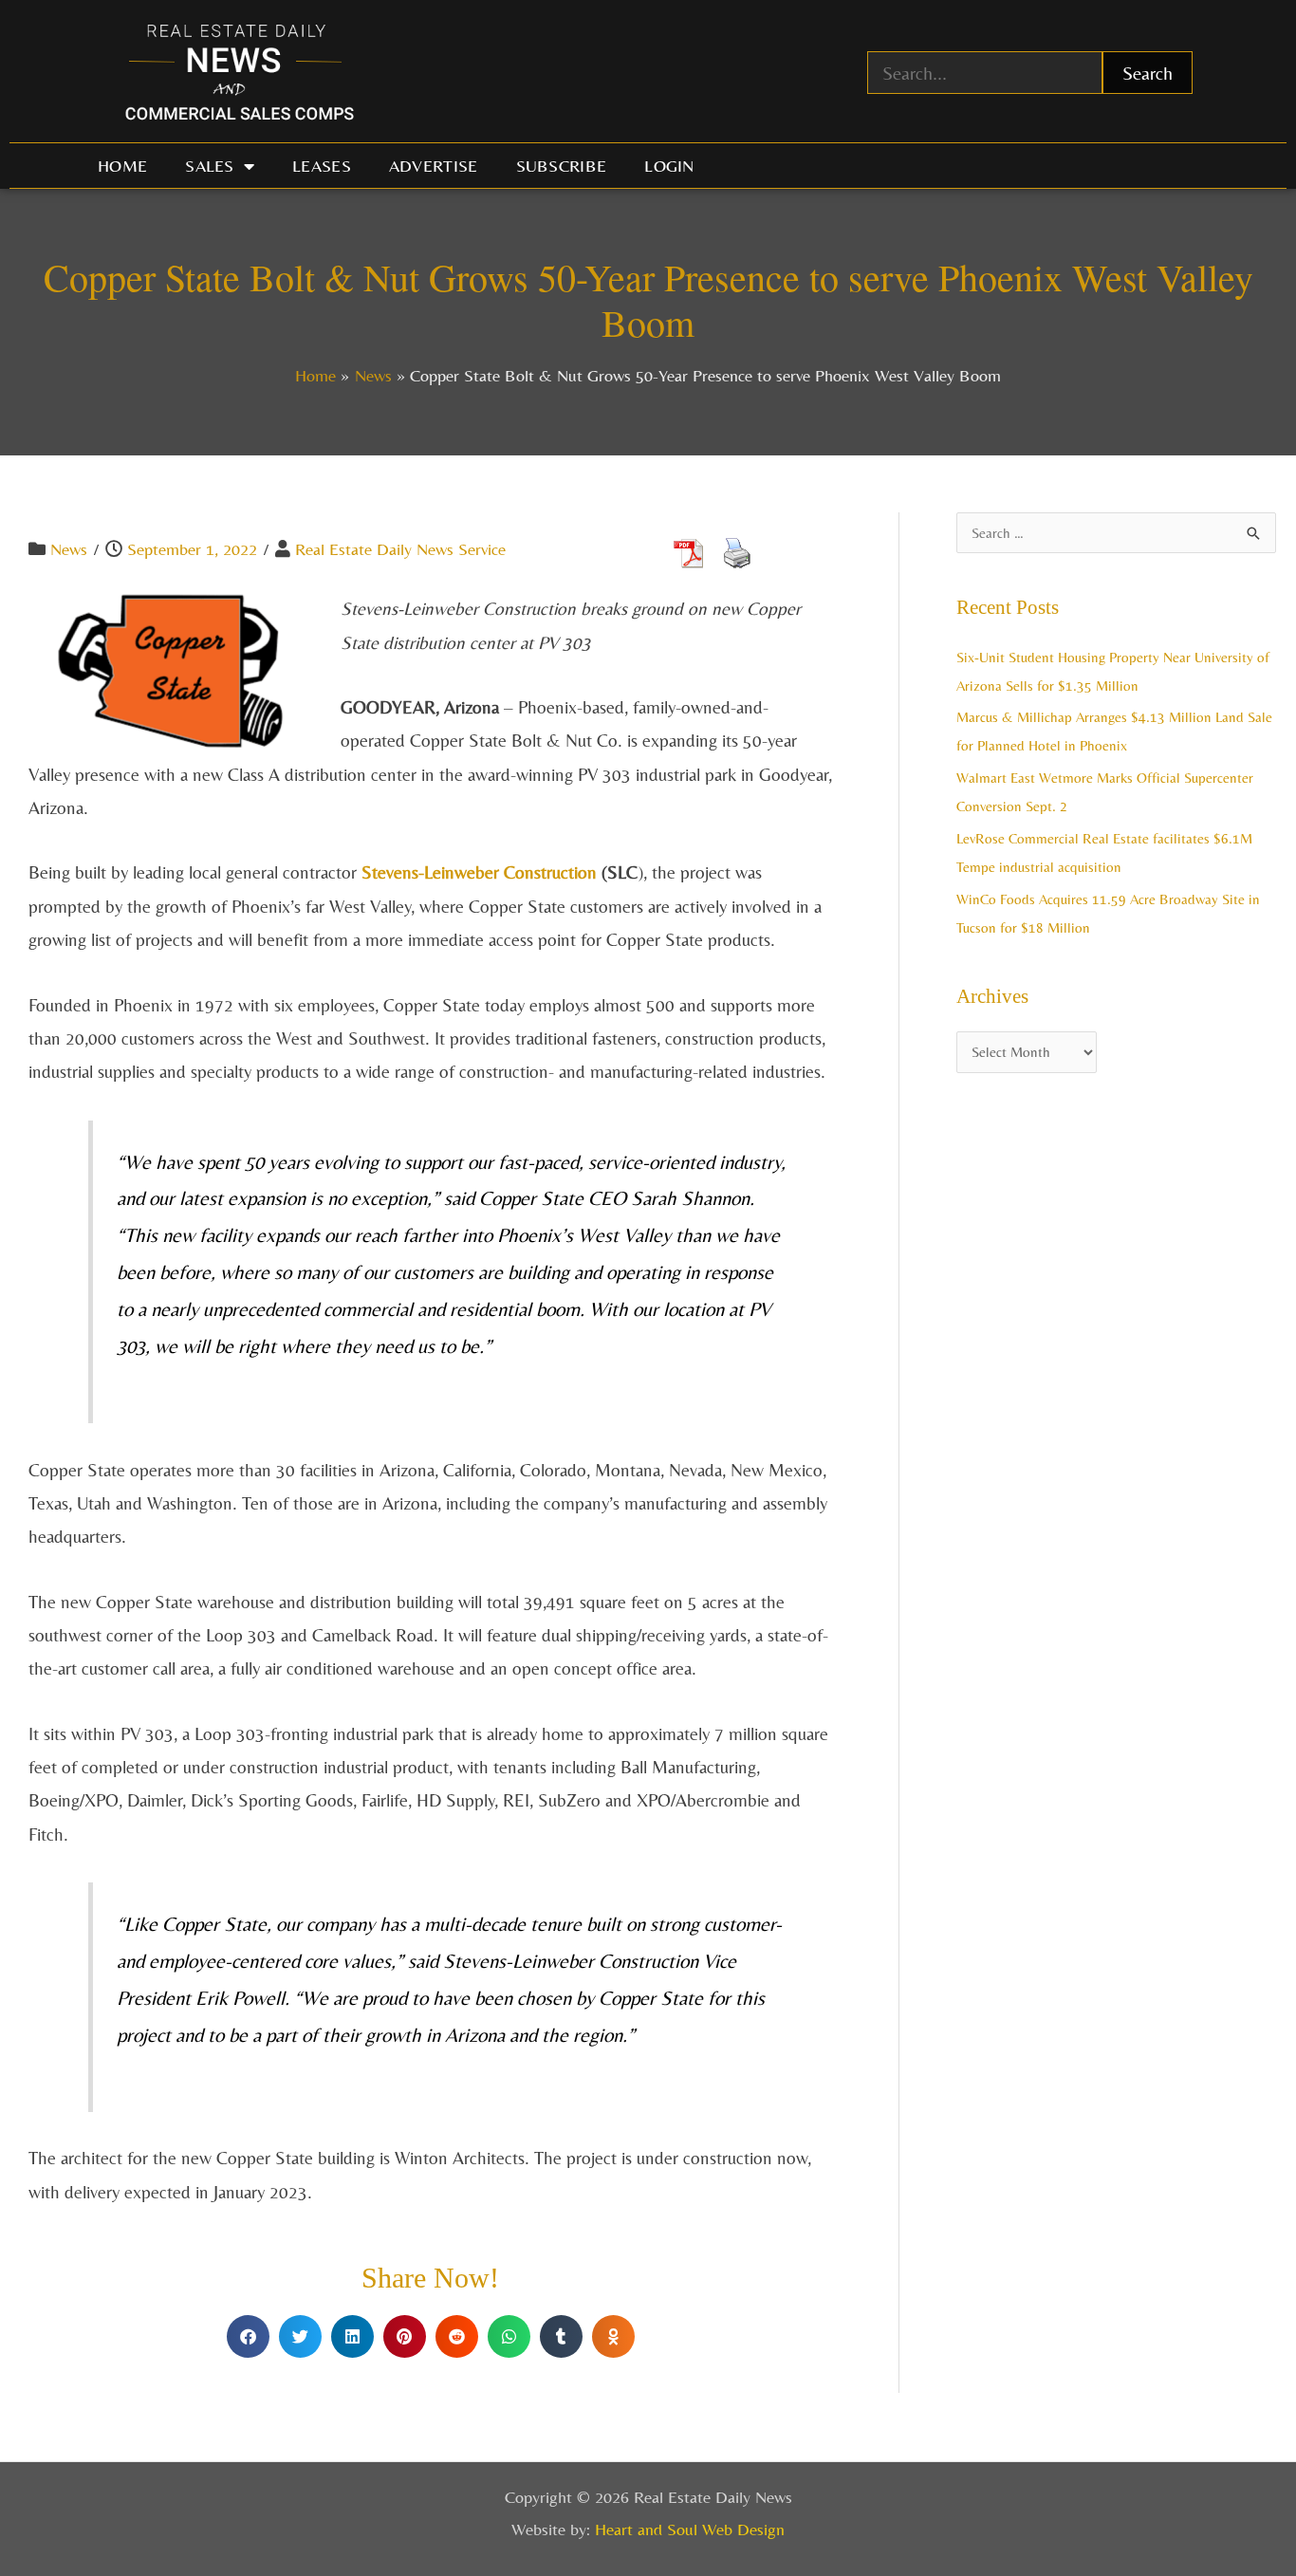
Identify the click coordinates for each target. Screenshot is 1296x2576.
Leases (322, 166)
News (69, 549)
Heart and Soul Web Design (690, 2529)
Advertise (434, 166)
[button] (248, 2336)
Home (122, 166)
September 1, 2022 (192, 549)
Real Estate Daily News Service (400, 549)
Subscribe (562, 166)
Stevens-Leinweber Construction (479, 872)
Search (1148, 73)
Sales (210, 166)
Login (669, 166)
